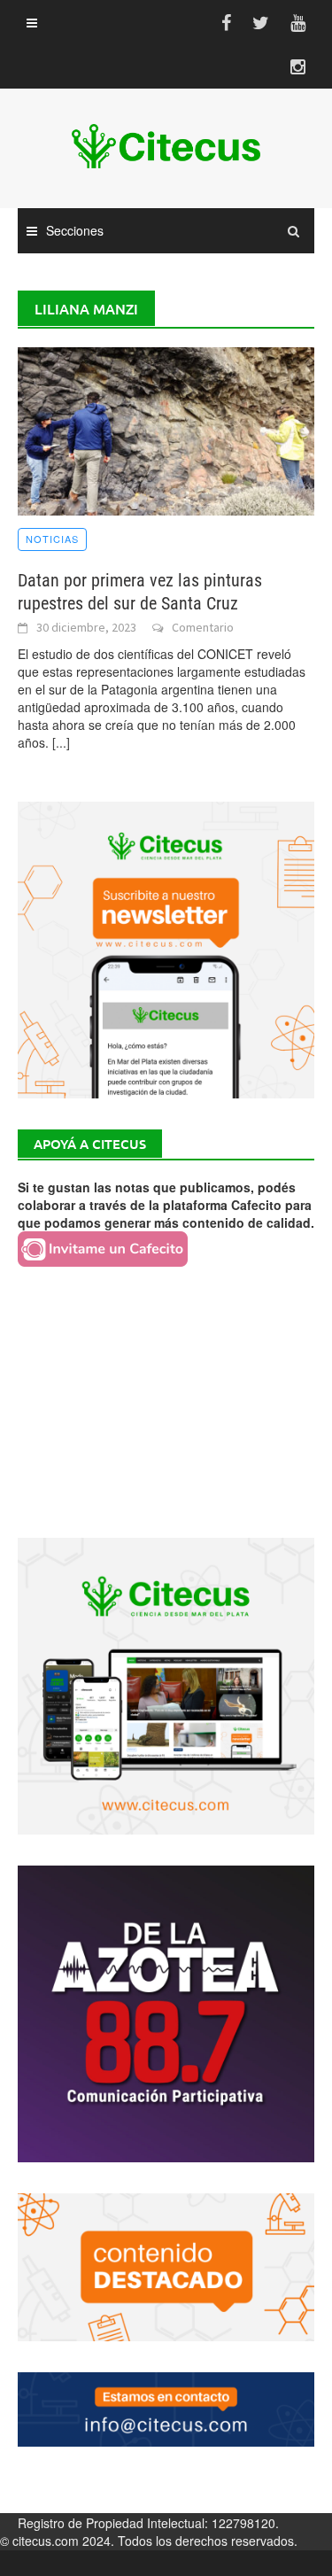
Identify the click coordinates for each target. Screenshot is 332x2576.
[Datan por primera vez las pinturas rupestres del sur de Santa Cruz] (166, 430)
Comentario (203, 627)
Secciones (75, 230)
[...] (61, 742)
